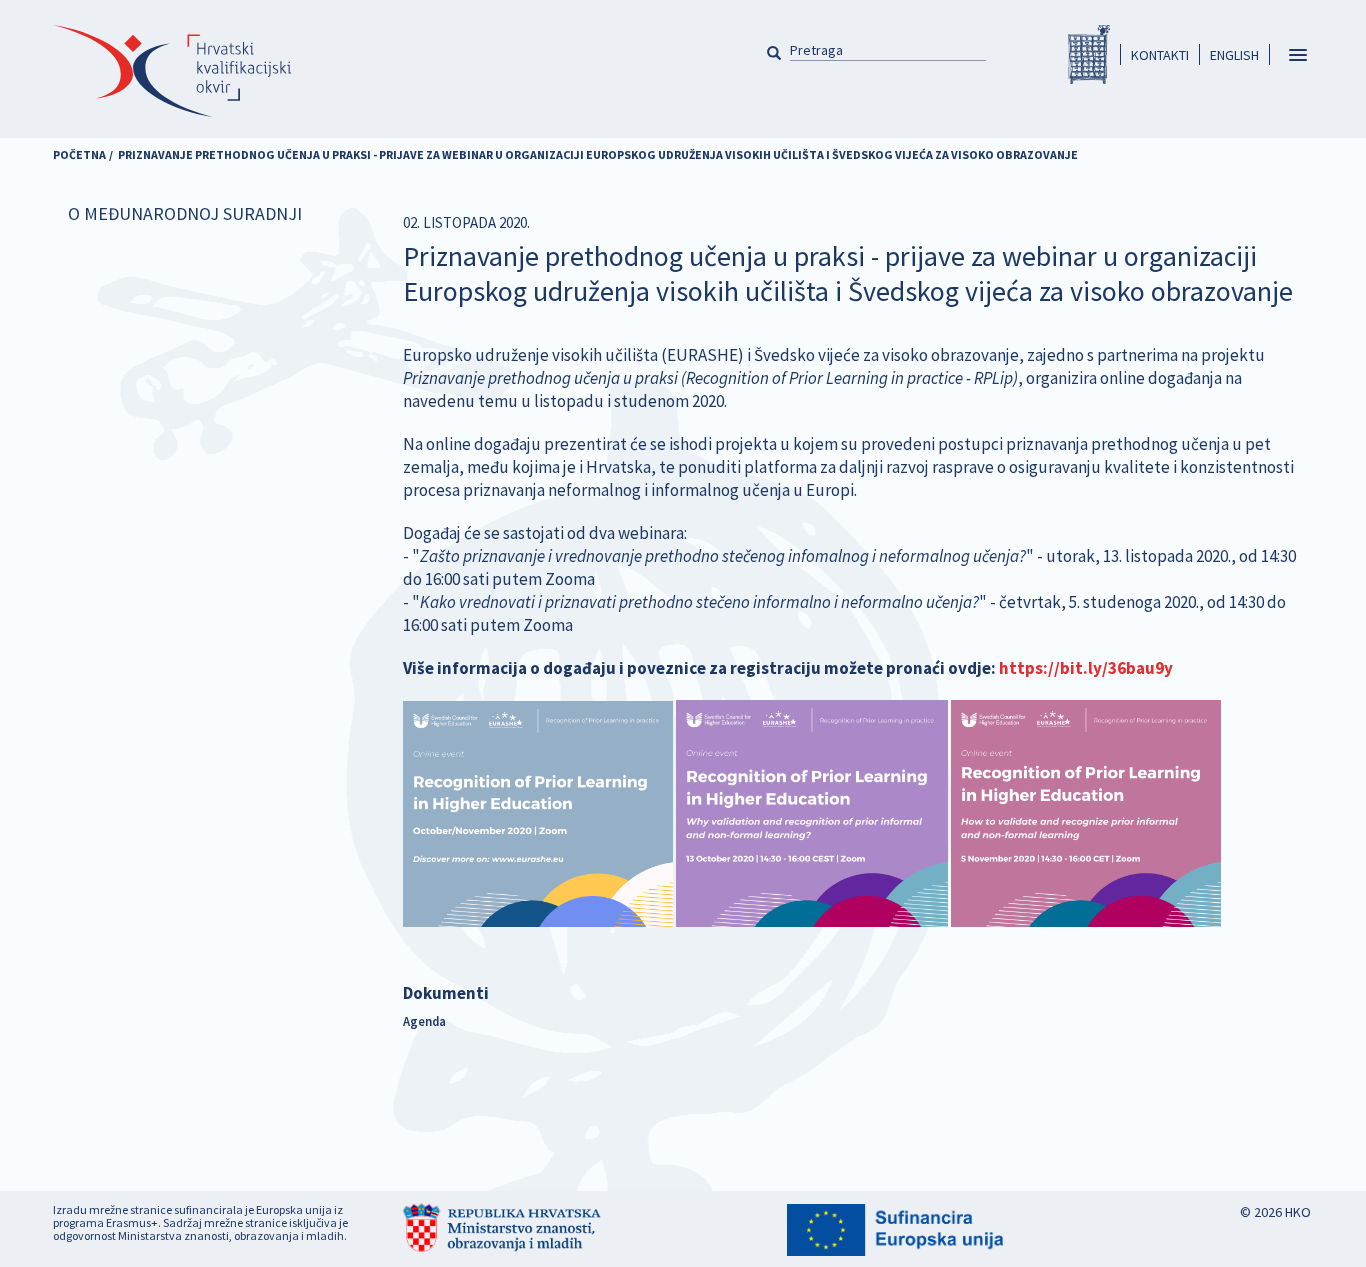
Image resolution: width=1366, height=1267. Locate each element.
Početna (79, 154)
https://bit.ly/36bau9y (1086, 668)
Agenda (424, 1021)
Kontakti (1160, 55)
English (1234, 55)
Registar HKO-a (1089, 54)
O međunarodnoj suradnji (185, 213)
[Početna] (172, 71)
